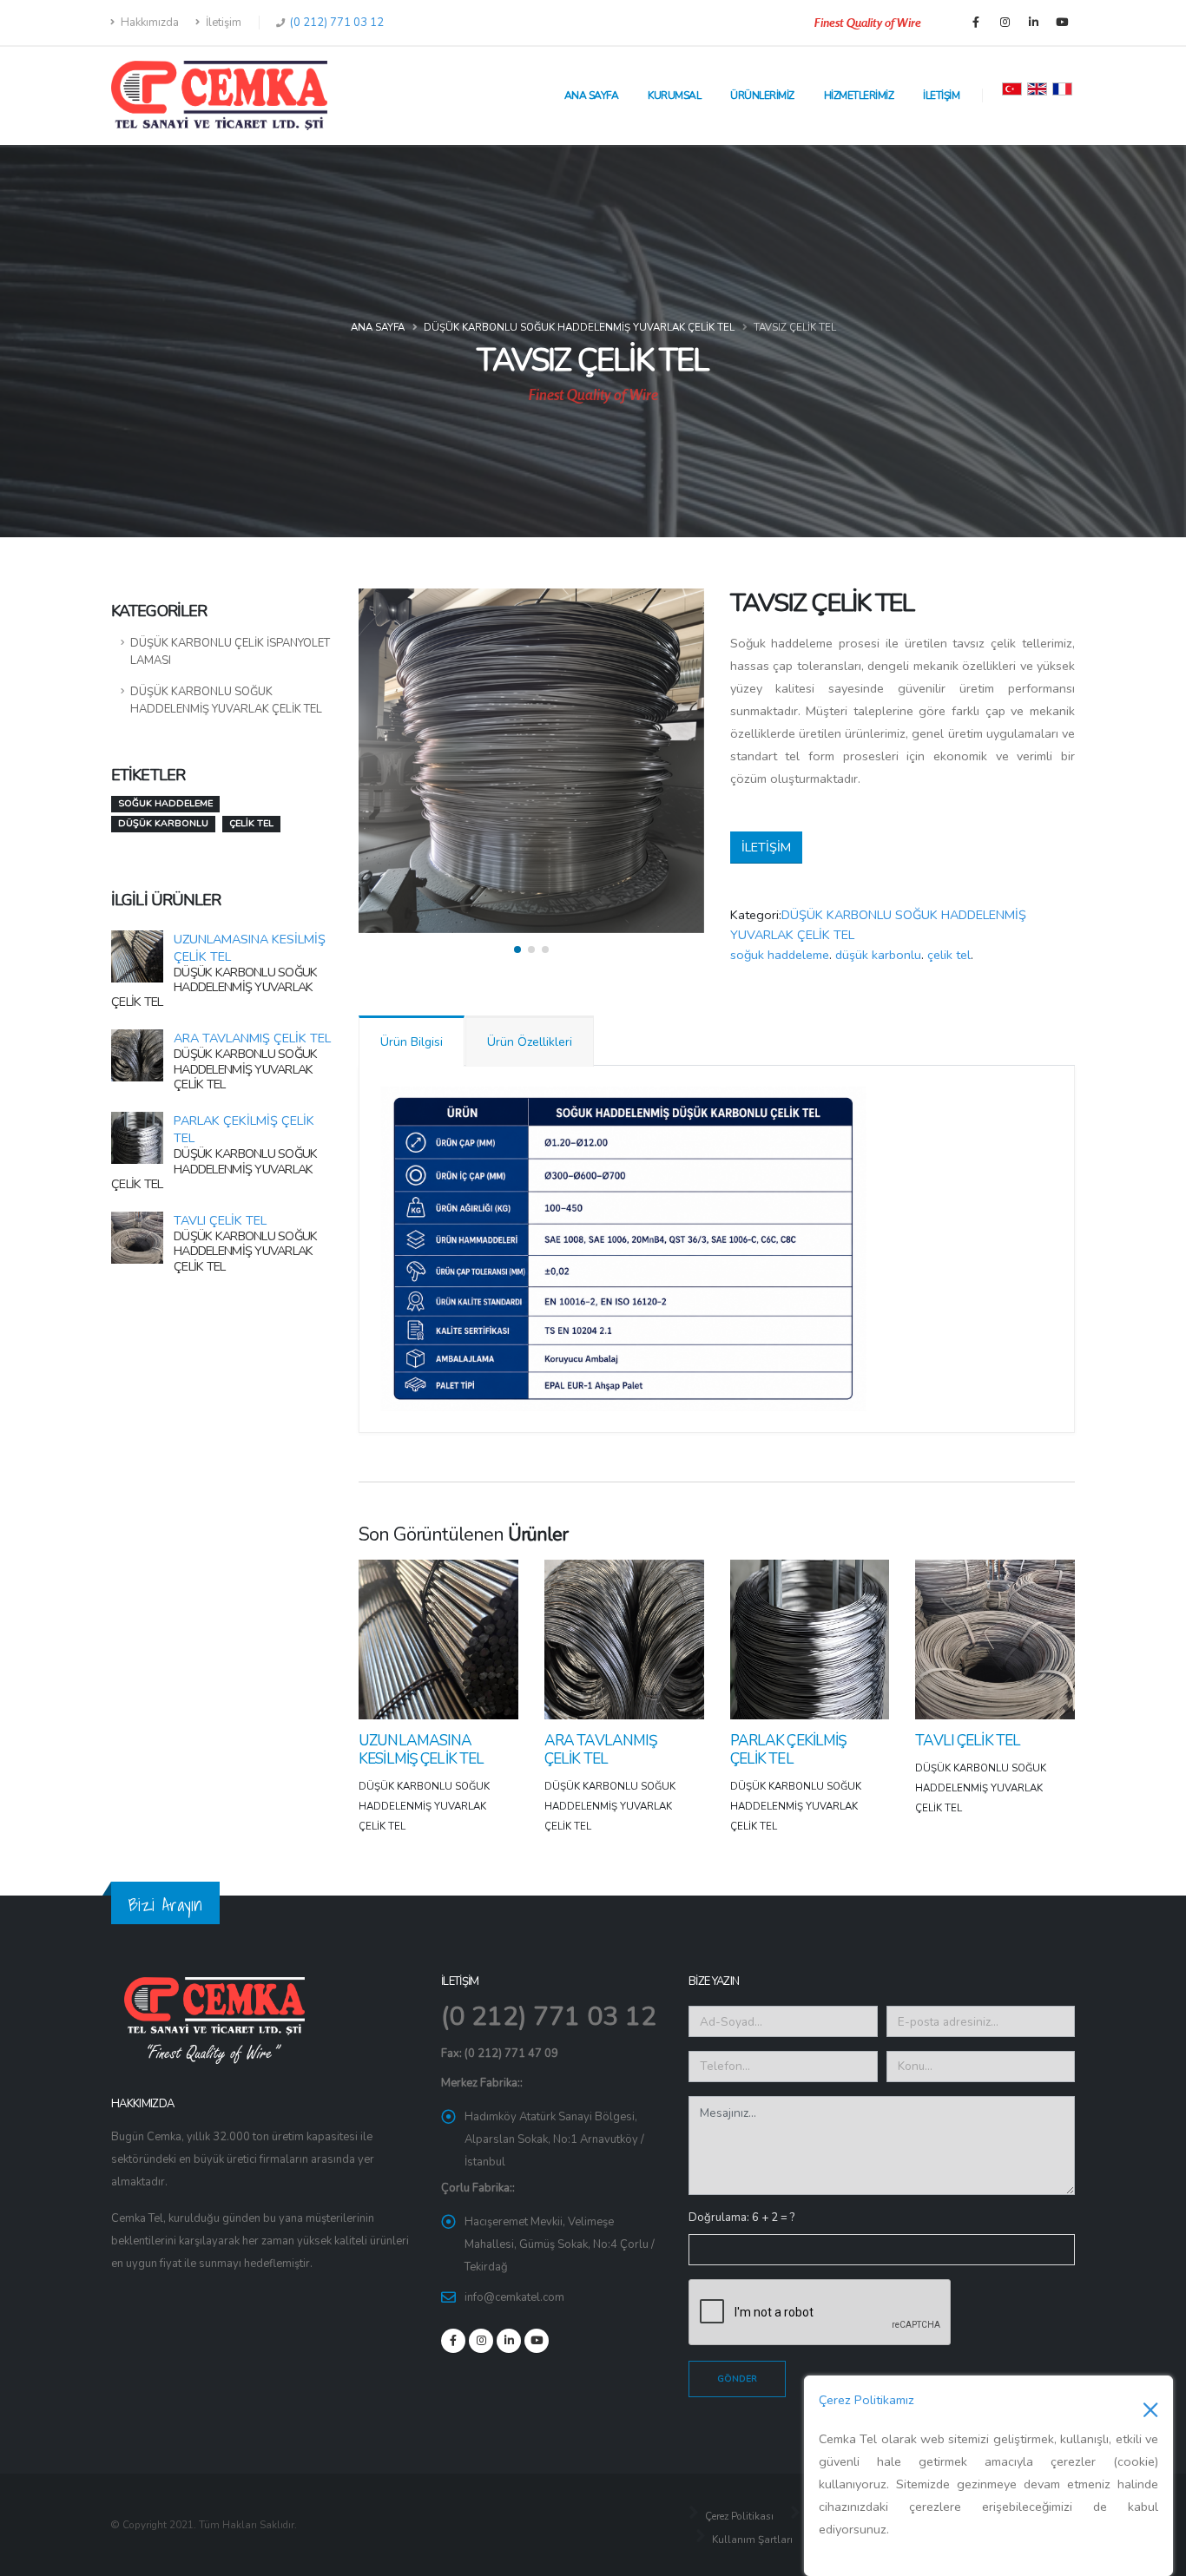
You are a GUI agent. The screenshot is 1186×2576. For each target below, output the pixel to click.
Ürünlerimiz (762, 95)
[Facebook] (976, 23)
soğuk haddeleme (780, 955)
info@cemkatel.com (514, 2297)
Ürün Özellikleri (530, 1042)
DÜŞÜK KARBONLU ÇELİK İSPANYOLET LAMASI (230, 652)
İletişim (222, 23)
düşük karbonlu (878, 955)
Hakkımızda (148, 23)
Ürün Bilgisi (412, 1042)
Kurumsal (674, 95)
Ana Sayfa (592, 95)
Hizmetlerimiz (859, 95)
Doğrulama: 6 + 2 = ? (741, 2218)
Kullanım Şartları (751, 2540)
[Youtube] (1062, 23)
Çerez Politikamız (866, 2400)
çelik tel (949, 955)
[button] (517, 950)
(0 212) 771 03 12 (336, 23)
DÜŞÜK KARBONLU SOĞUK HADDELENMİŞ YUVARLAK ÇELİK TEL (579, 327)
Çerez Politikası (738, 2516)
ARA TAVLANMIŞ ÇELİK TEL (252, 1038)
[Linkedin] (1033, 23)
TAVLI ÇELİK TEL (220, 1220)
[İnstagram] (1005, 23)
